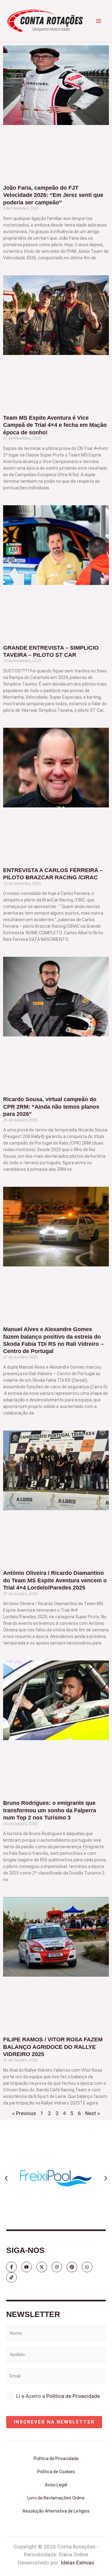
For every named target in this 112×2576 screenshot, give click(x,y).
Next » (93, 2113)
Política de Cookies (56, 2472)
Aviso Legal (56, 2485)
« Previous (24, 2113)
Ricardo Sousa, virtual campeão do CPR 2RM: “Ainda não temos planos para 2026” (51, 1107)
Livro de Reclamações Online (56, 2498)
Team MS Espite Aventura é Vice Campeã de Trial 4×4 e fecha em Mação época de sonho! (55, 425)
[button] (6, 2178)
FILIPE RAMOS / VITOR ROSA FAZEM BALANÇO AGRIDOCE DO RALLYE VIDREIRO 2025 (53, 2047)
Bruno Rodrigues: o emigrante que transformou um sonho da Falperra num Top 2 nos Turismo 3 (50, 1810)
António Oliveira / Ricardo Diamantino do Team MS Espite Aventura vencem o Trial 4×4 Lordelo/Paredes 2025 (55, 1580)
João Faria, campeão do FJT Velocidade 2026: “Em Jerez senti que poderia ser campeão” (53, 195)
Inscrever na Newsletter (54, 2422)
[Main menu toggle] (99, 21)
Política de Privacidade (73, 2396)
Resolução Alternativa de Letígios (56, 2511)
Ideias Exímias (77, 2563)
